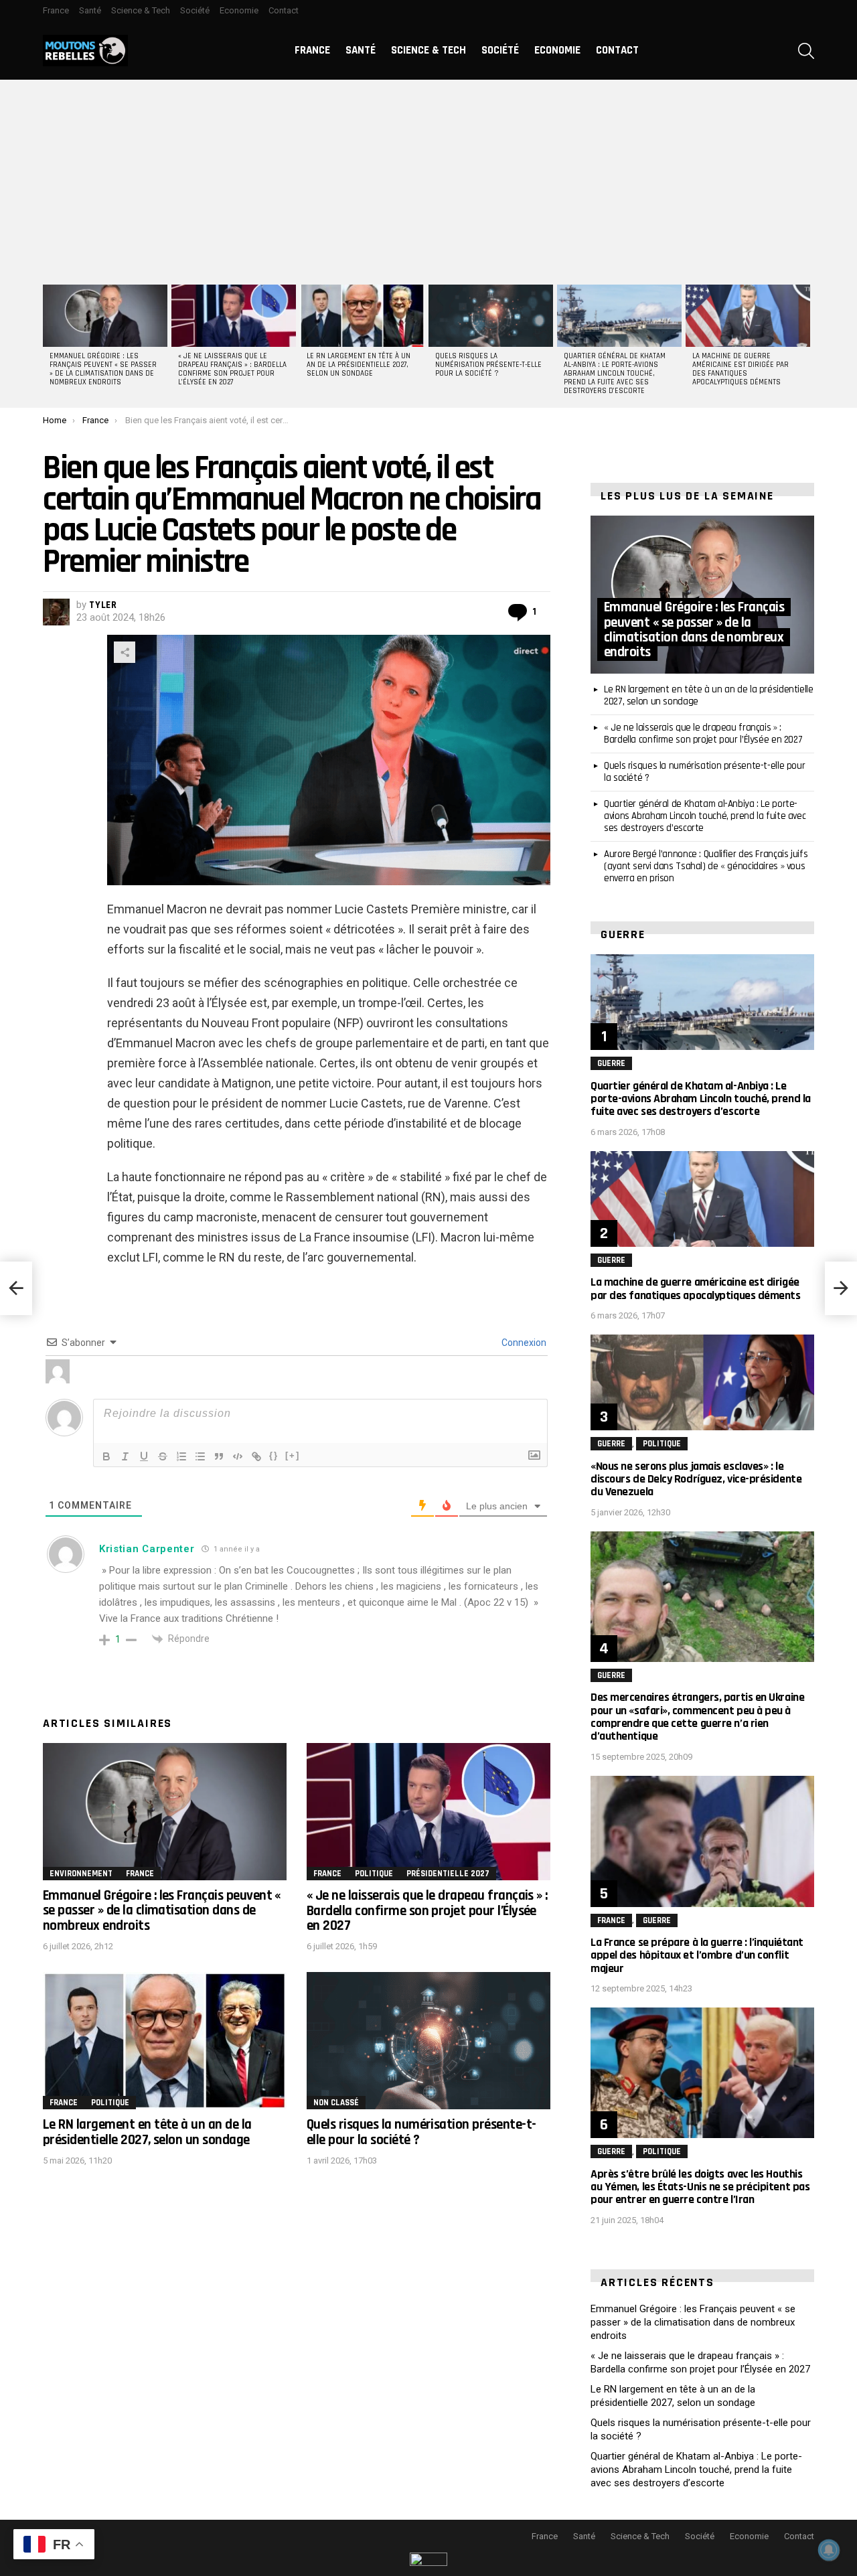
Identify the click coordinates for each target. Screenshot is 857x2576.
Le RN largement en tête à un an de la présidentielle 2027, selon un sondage (359, 365)
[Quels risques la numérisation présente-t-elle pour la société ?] (491, 316)
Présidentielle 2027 (448, 1874)
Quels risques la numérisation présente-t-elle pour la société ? (488, 365)
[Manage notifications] (829, 2550)
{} (274, 1455)
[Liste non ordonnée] (200, 1456)
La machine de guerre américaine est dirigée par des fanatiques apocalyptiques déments (741, 369)
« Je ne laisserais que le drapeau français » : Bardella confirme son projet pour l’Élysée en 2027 (232, 369)
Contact (284, 10)
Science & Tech (141, 10)
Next (807, 344)
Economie (239, 10)
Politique (374, 1874)
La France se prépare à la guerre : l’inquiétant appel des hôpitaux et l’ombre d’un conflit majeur (697, 1955)
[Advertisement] (428, 180)
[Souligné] (144, 1456)
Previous (50, 344)
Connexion (523, 1343)
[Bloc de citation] (219, 1456)
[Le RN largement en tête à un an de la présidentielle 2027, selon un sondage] (362, 316)
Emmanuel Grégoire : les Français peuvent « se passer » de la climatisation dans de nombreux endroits (103, 369)
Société (195, 10)
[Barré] (163, 1456)
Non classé (336, 2103)
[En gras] (106, 1456)
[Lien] (256, 1456)
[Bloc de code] (238, 1456)
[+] (293, 1455)
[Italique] (125, 1456)
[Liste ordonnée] (181, 1456)
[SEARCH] (806, 51)
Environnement (81, 1874)
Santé (90, 10)
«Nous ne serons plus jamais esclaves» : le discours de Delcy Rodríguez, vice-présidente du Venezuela (696, 1479)
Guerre (611, 1063)
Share (125, 652)
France (56, 10)
